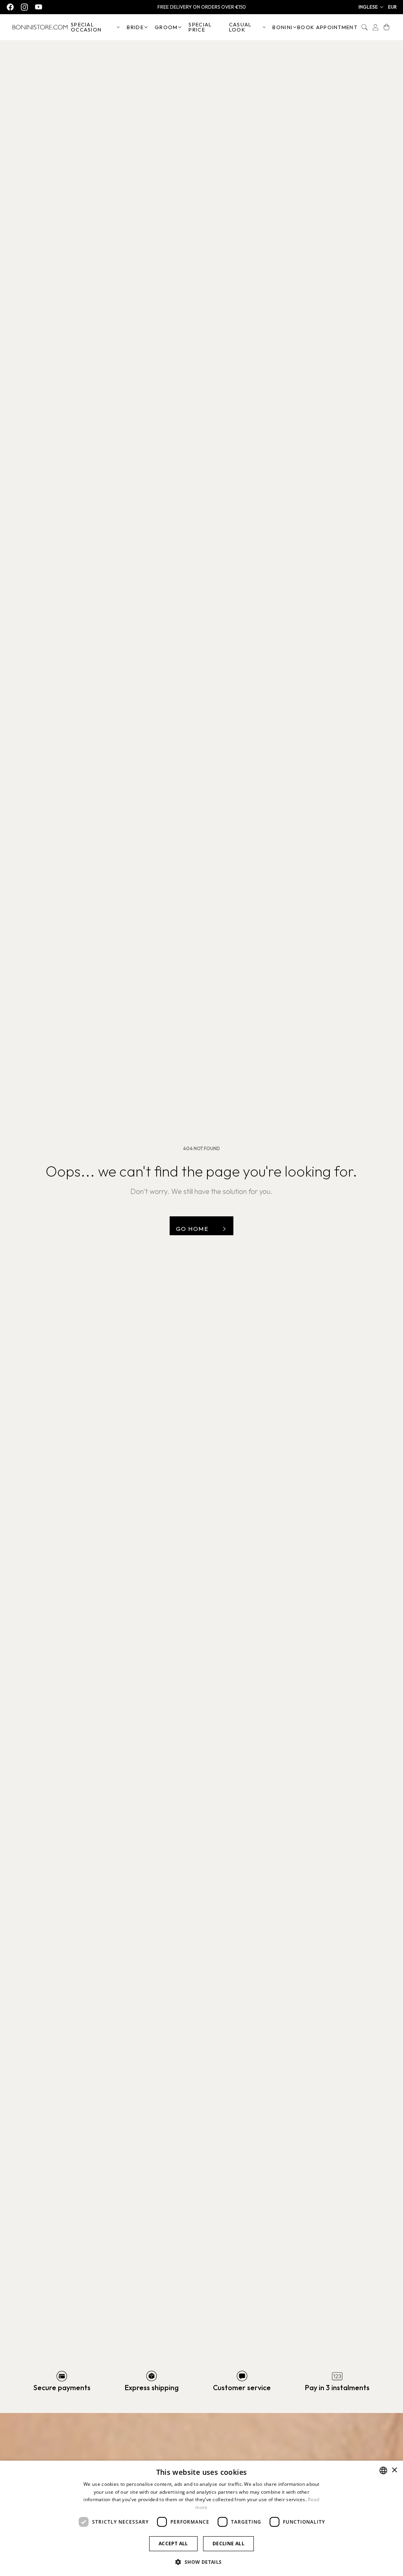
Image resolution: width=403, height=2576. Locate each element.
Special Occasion (86, 27)
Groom (166, 27)
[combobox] (383, 2470)
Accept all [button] (173, 2544)
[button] (371, 7)
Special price (200, 27)
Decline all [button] (228, 2544)
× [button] (394, 2470)
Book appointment (327, 27)
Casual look (240, 27)
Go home (192, 1229)
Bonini (282, 27)
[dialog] (201, 2518)
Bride (135, 27)
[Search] (364, 27)
